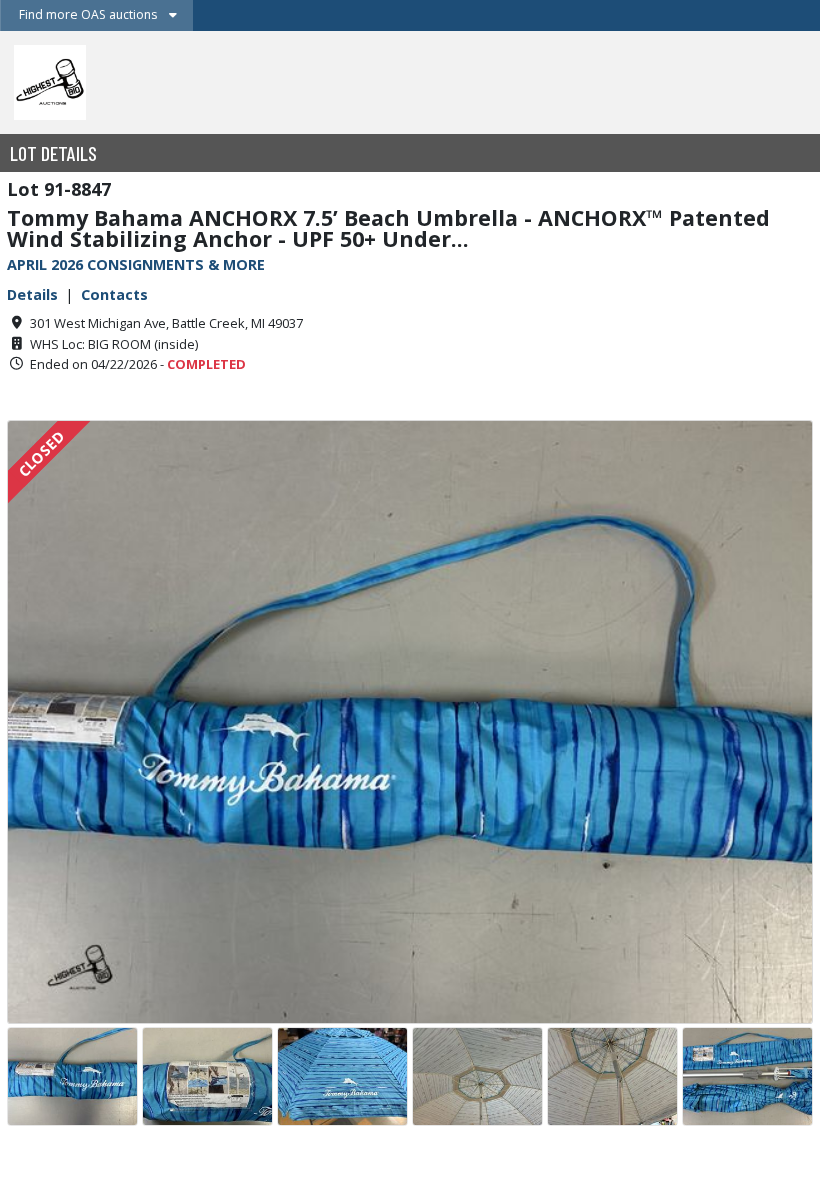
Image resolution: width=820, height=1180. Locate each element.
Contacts (114, 294)
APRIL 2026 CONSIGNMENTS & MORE (136, 264)
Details (32, 294)
